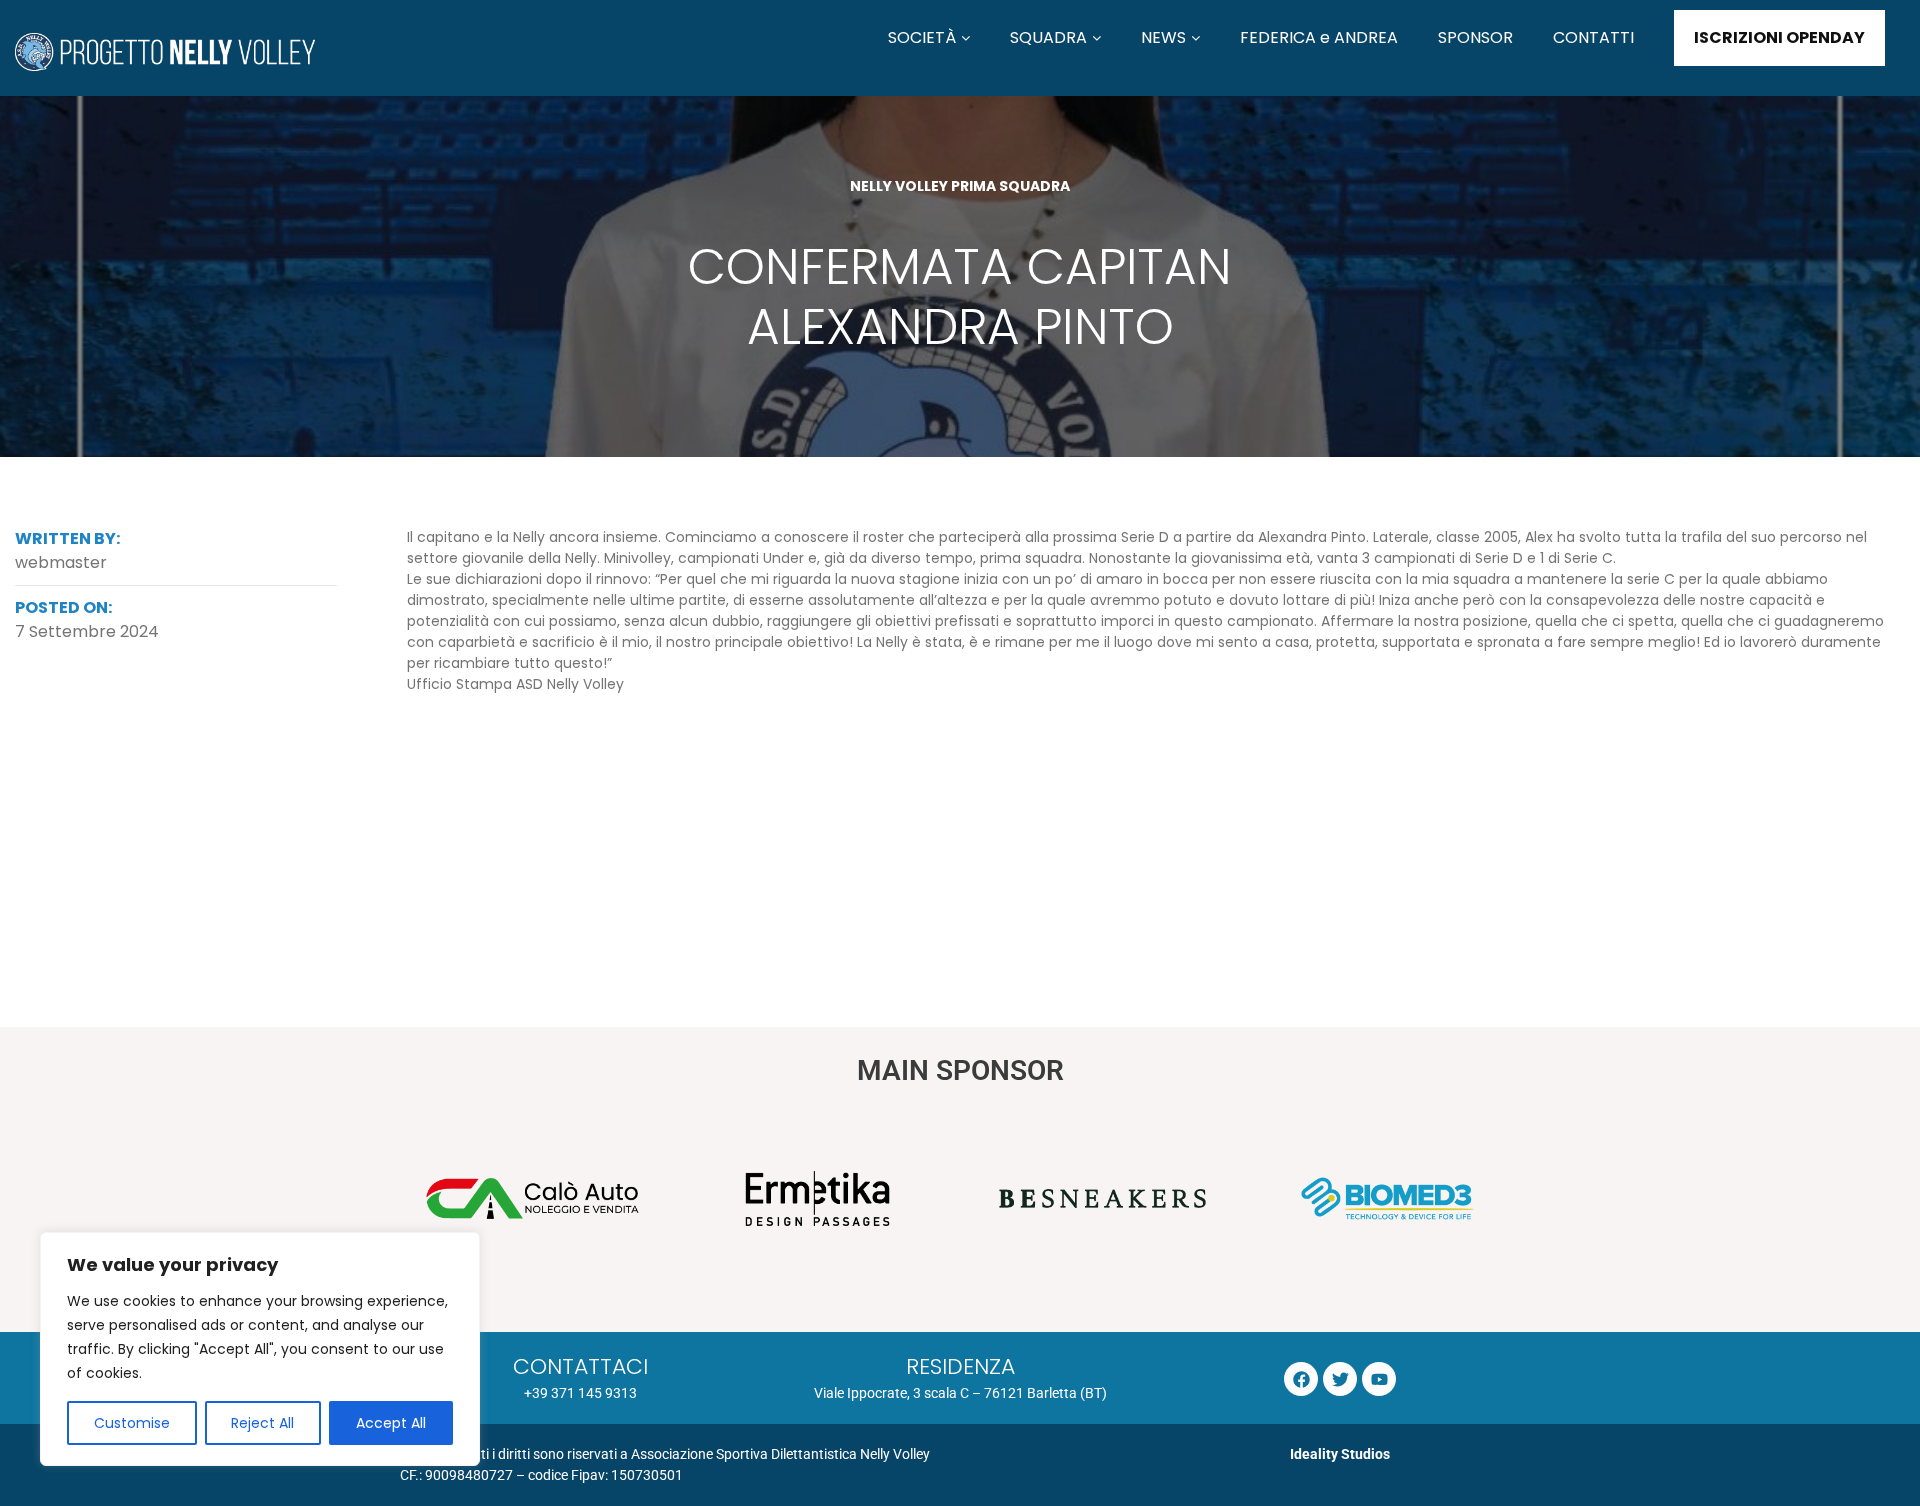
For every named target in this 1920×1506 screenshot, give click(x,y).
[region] (260, 1349)
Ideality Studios (1340, 1454)
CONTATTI (1593, 37)
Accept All (391, 1423)
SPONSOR (1475, 37)
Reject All (262, 1423)
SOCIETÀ (922, 37)
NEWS (1163, 37)
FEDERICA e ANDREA (1319, 37)
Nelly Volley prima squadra (960, 186)
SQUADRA (1048, 37)
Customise (132, 1423)
